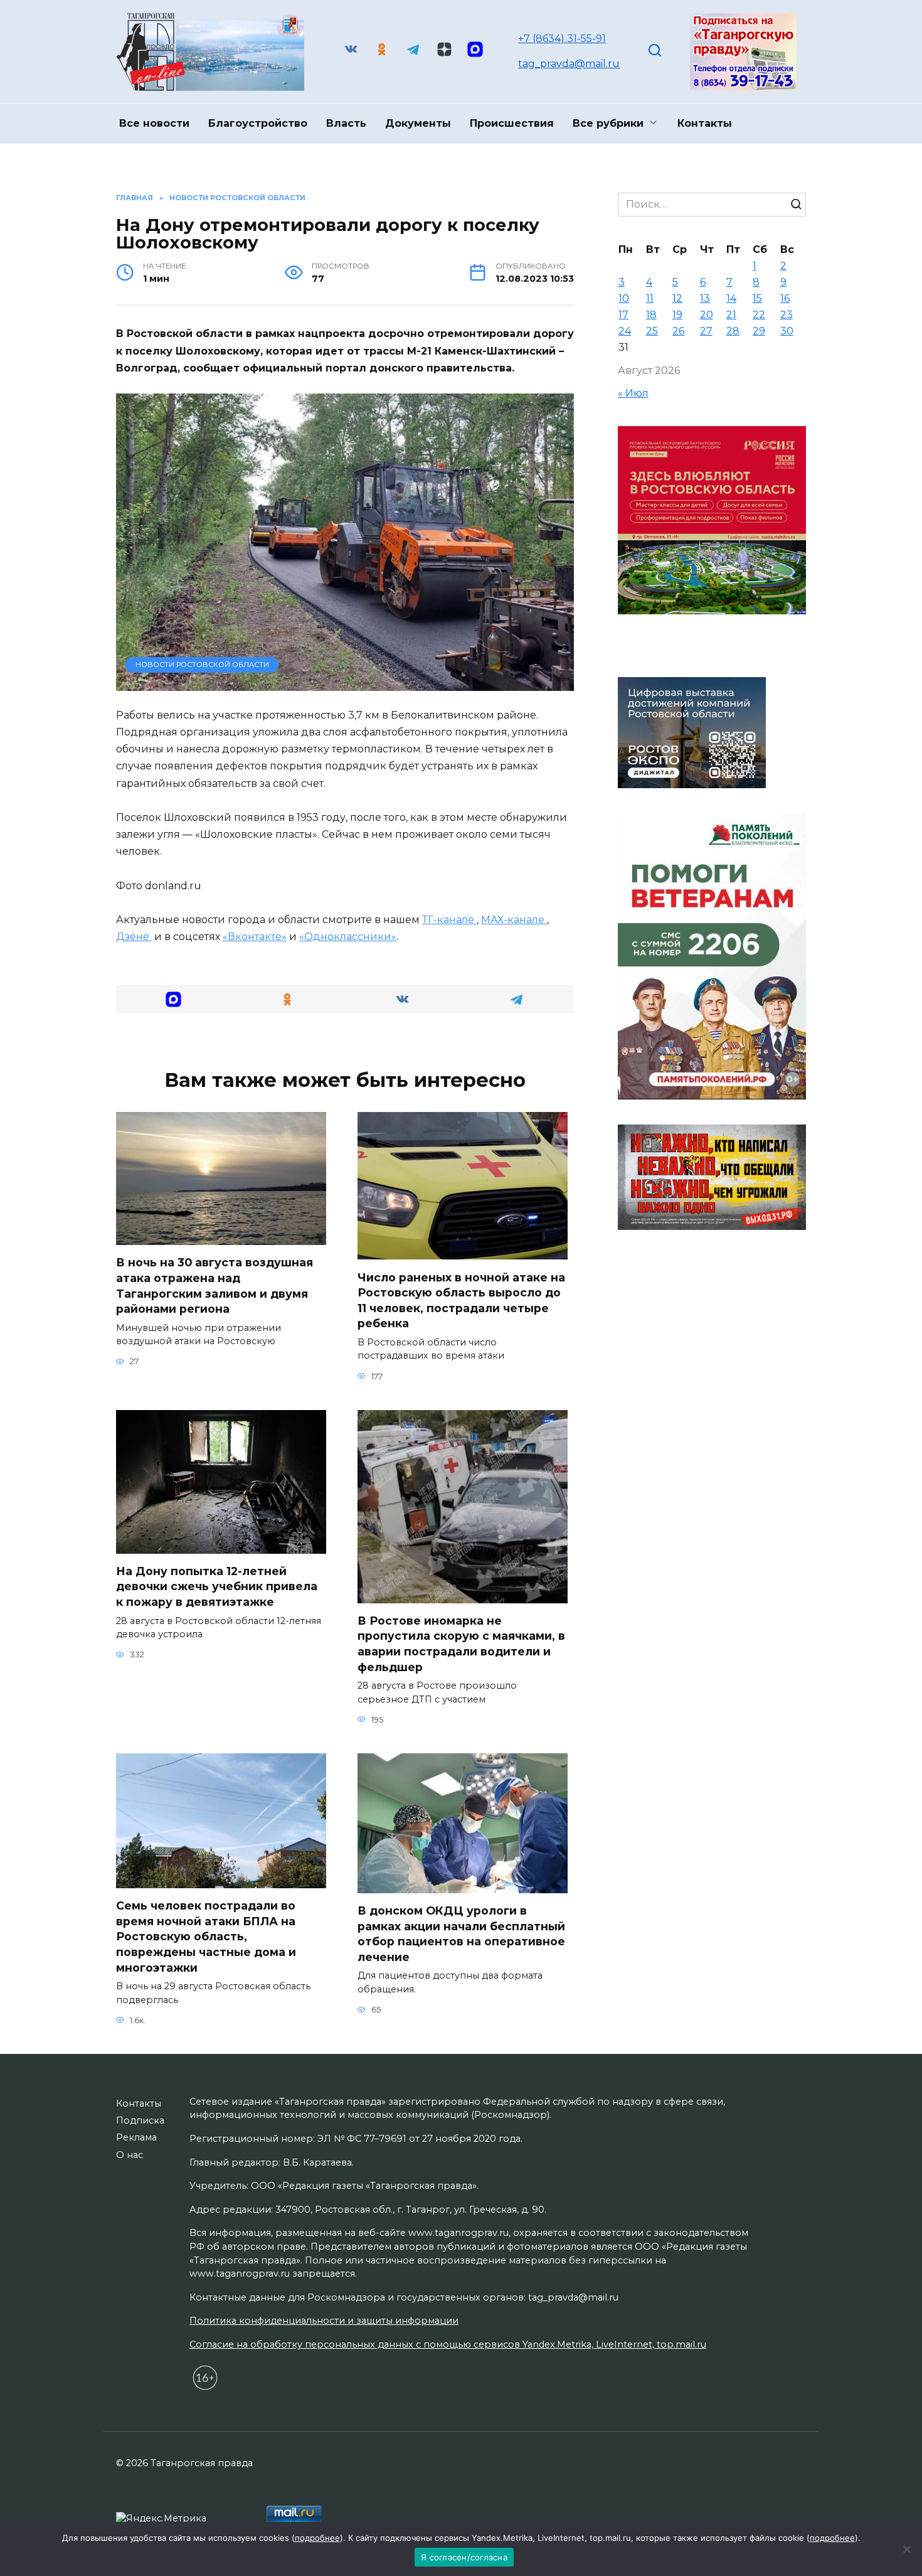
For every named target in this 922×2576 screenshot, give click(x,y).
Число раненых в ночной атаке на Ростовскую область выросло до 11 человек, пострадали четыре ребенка (461, 1300)
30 (787, 331)
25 (652, 331)
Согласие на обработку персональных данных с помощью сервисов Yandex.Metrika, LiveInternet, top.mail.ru (448, 2344)
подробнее (317, 2538)
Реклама (136, 2137)
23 (787, 315)
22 (759, 315)
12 (677, 298)
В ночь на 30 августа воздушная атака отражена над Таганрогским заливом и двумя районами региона (215, 1285)
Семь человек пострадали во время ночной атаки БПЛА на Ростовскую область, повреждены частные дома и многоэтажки (206, 1937)
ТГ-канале (449, 920)
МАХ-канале (514, 920)
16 (785, 298)
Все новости (154, 123)
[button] (173, 999)
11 (650, 298)
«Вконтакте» (255, 937)
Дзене (134, 937)
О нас (130, 2155)
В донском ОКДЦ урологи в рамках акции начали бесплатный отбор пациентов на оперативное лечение (461, 1934)
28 (733, 331)
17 (623, 315)
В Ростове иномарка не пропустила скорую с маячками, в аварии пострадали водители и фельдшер (461, 1644)
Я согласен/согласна (464, 2557)
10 (624, 298)
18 (651, 315)
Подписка (140, 2120)
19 (677, 315)
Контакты (705, 123)
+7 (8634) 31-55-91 (562, 39)
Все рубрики (608, 123)
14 (731, 298)
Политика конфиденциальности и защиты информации (324, 2321)
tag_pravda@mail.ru (569, 64)
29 (759, 331)
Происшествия (512, 123)
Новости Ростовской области (202, 665)
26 (678, 331)
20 (707, 315)
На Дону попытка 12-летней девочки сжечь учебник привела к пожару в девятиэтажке (217, 1586)
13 (705, 298)
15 (757, 298)
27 (706, 331)
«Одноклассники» (348, 937)
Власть (346, 123)
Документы (418, 123)
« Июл (633, 393)
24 (625, 331)
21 (731, 315)
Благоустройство (258, 123)
